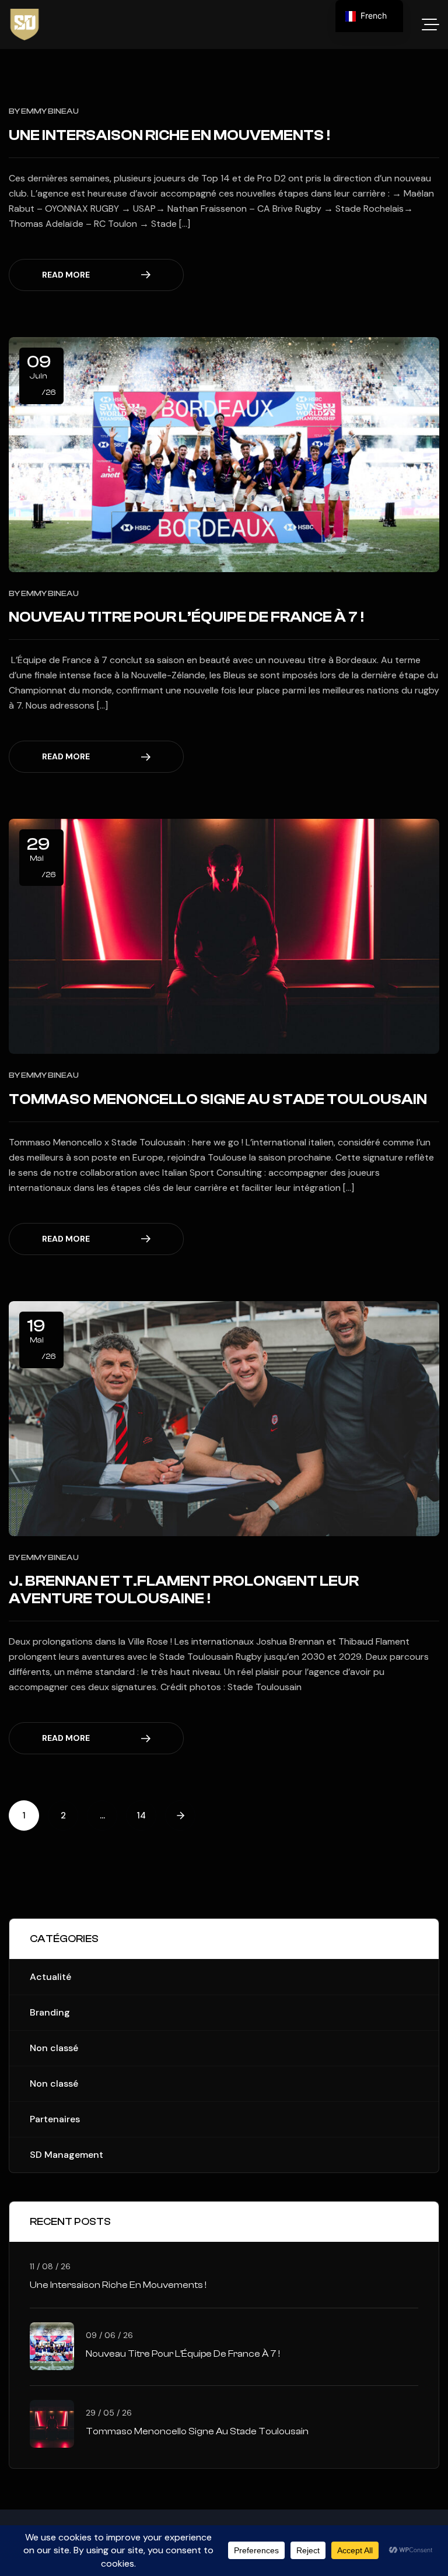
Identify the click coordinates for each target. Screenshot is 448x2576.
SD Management (66, 2155)
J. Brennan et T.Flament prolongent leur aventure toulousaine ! (184, 1590)
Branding (50, 2012)
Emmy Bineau (50, 111)
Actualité (50, 1977)
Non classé (54, 2048)
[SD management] (24, 24)
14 (141, 1816)
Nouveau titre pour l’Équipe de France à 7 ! (186, 617)
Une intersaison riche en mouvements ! (169, 135)
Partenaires (55, 2119)
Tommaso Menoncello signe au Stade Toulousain (218, 1099)
